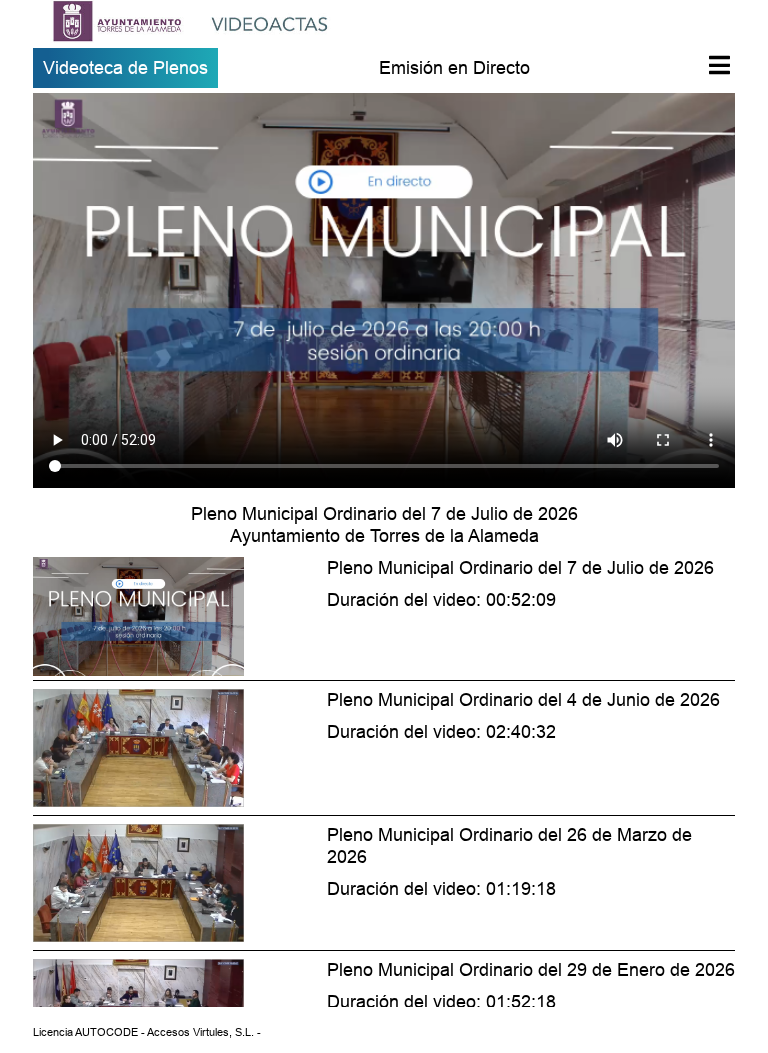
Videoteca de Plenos (125, 67)
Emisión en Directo (454, 67)
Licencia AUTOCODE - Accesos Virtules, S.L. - (147, 1032)
